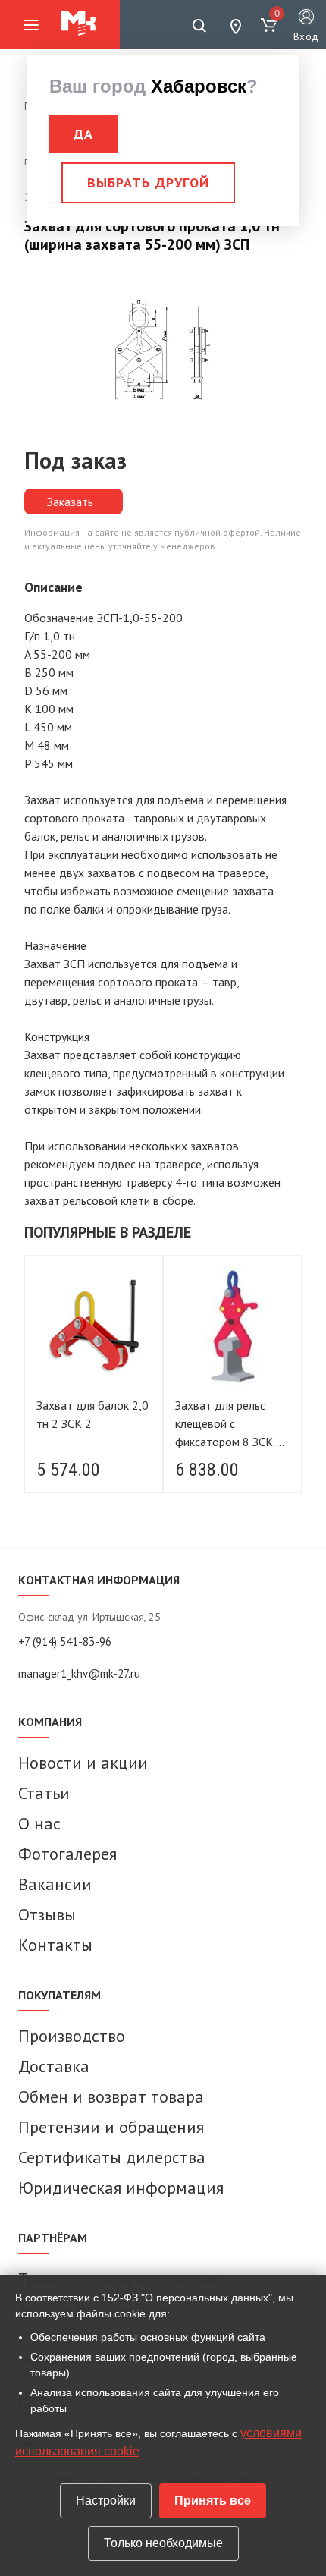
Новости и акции (83, 1763)
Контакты (55, 1945)
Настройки (106, 2501)
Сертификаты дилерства (112, 2157)
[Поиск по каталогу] (199, 26)
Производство (72, 2036)
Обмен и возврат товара (111, 2096)
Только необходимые (163, 2543)
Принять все (213, 2501)
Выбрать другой (148, 182)
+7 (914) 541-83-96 (65, 1642)
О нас (39, 1823)
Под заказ (75, 460)
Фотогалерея (67, 1854)
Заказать (70, 502)
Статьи (44, 1793)
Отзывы (47, 1914)
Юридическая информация (121, 2188)
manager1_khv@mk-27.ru (79, 1673)
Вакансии (55, 1884)
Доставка (54, 2066)
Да (83, 134)
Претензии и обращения (111, 2127)
